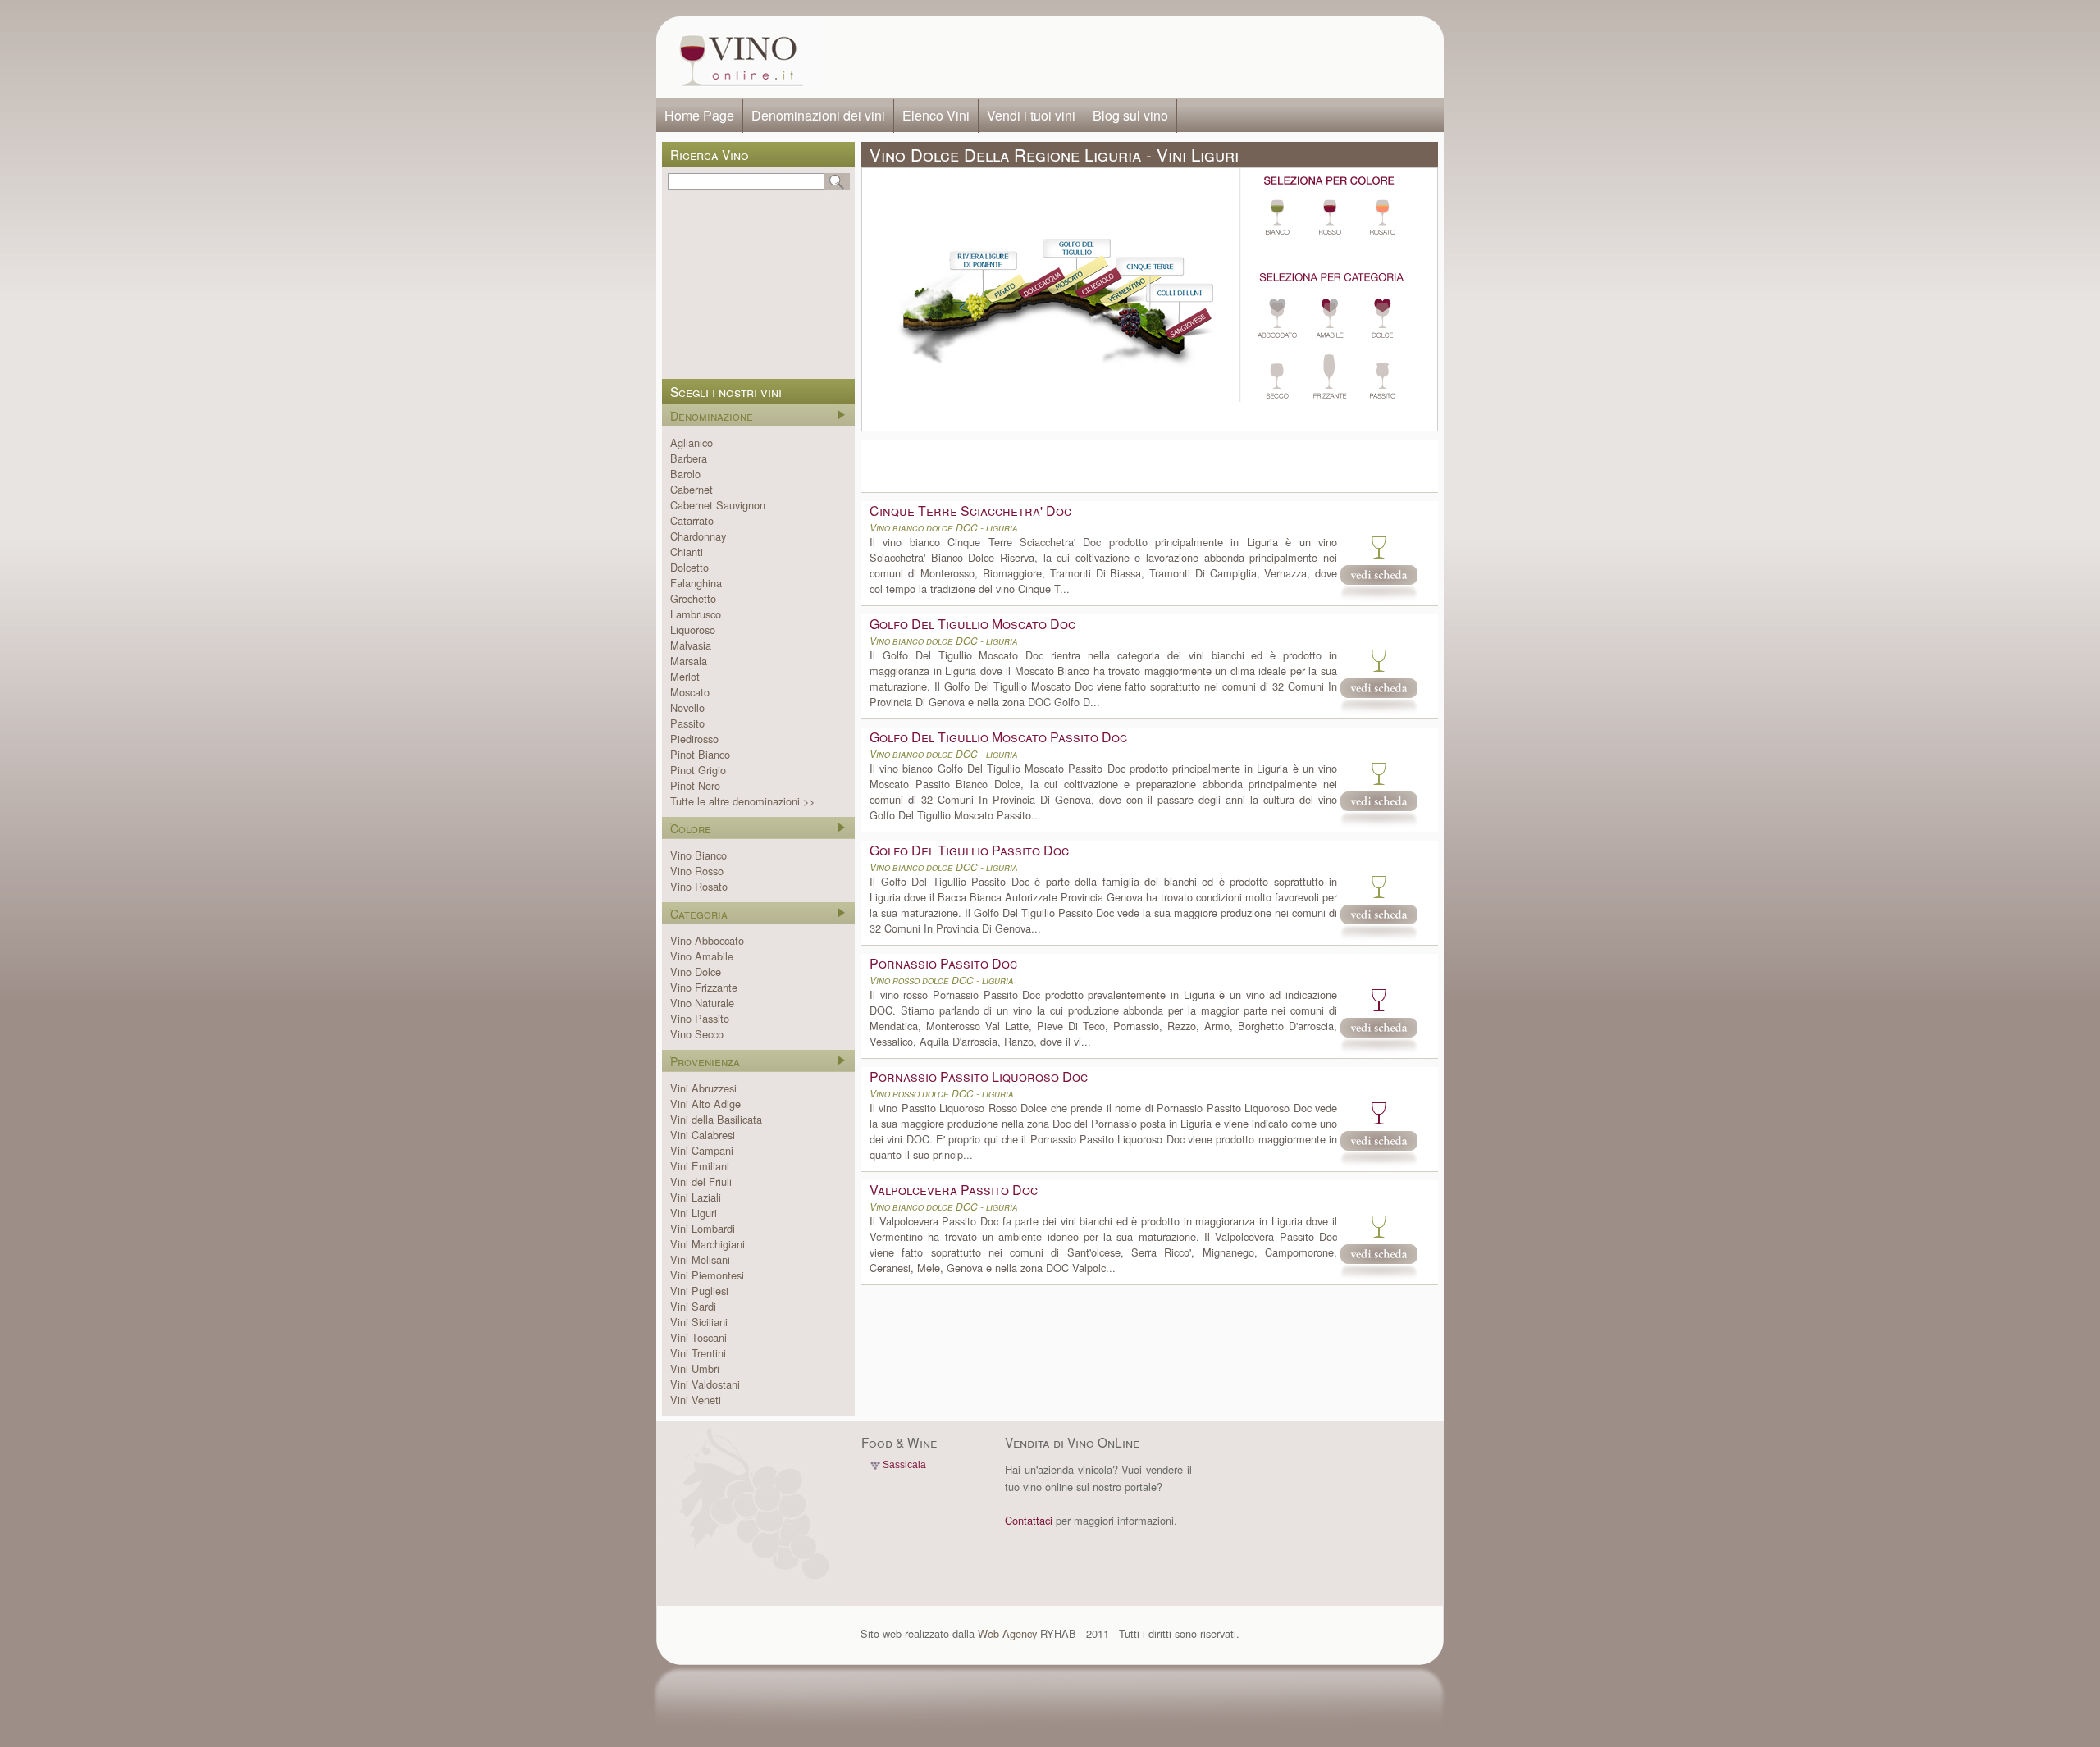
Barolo (685, 474)
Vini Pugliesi (699, 1291)
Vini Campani (702, 1150)
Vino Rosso (697, 871)
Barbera (689, 458)
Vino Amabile (702, 956)
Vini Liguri (694, 1213)
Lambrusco (696, 614)
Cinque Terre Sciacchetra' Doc (970, 511)
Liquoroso (693, 629)
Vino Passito (700, 1018)
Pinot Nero (695, 785)
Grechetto (693, 598)
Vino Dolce (696, 972)
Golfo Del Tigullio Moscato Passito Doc (998, 737)
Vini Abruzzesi (703, 1088)
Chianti (687, 552)
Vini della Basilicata (716, 1119)
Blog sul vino (1130, 115)
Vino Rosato (699, 886)
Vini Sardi (693, 1306)
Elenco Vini (936, 115)
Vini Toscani (698, 1337)
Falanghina (696, 583)
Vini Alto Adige (705, 1104)
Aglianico (692, 442)
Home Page (699, 115)
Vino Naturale (702, 1003)
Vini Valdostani (705, 1384)
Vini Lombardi (703, 1228)
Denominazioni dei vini (818, 115)
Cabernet (692, 489)
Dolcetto (689, 567)
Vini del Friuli (701, 1181)
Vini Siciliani (699, 1322)
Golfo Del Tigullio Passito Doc (969, 850)
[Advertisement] (1129, 57)
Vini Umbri (695, 1368)
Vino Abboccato (707, 940)
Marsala (689, 661)
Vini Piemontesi (707, 1275)
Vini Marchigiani (708, 1244)
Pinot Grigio (698, 770)
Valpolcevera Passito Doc (954, 1190)
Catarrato (692, 520)
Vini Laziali (696, 1197)
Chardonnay (698, 536)
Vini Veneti (696, 1400)
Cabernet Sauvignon (718, 505)
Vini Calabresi (703, 1135)
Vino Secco (697, 1034)
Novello (687, 707)
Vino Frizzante (704, 987)
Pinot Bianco (700, 754)
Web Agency (1007, 1633)
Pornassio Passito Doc (943, 963)
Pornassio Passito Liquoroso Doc (979, 1076)
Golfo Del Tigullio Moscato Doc (972, 624)
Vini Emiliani (700, 1166)
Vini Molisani (700, 1259)
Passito (687, 723)
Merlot (685, 676)
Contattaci (1029, 1520)
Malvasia (691, 645)
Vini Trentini (698, 1353)
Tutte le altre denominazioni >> (742, 801)
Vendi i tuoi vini (1031, 115)
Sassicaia (904, 1465)
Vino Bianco (698, 855)
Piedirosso (694, 739)
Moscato (690, 692)
